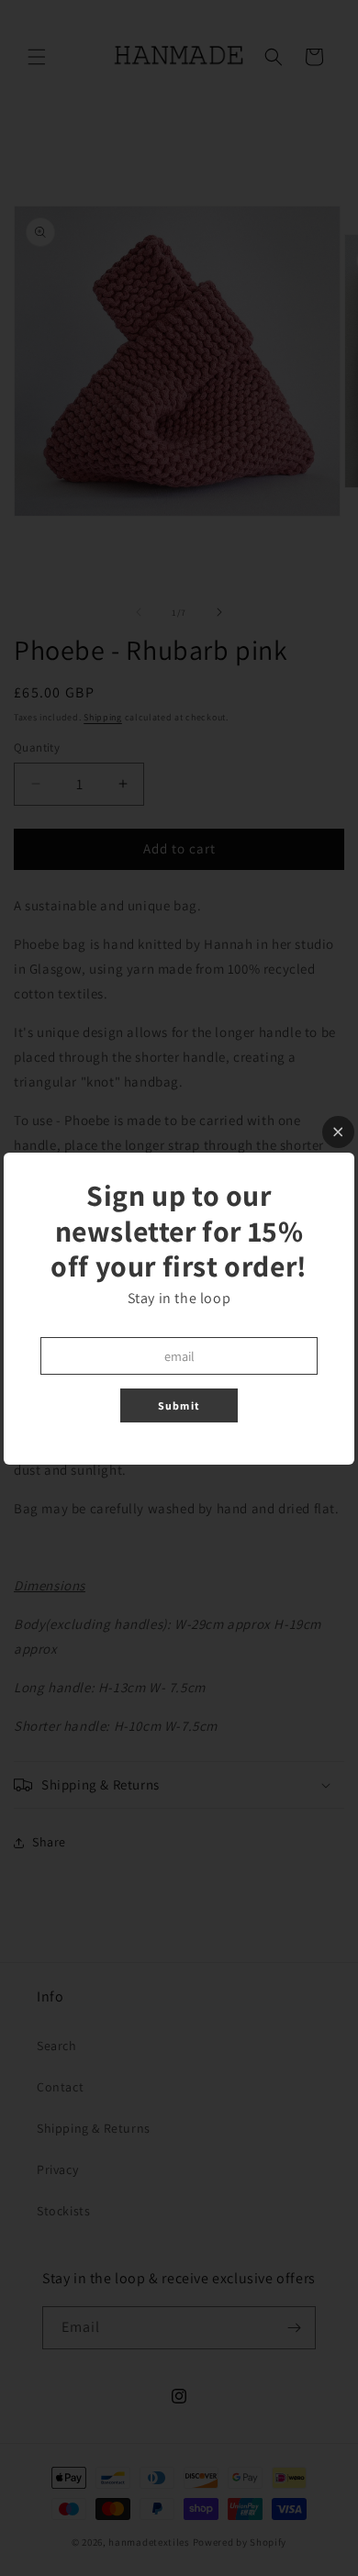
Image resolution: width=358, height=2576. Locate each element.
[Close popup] (338, 1132)
